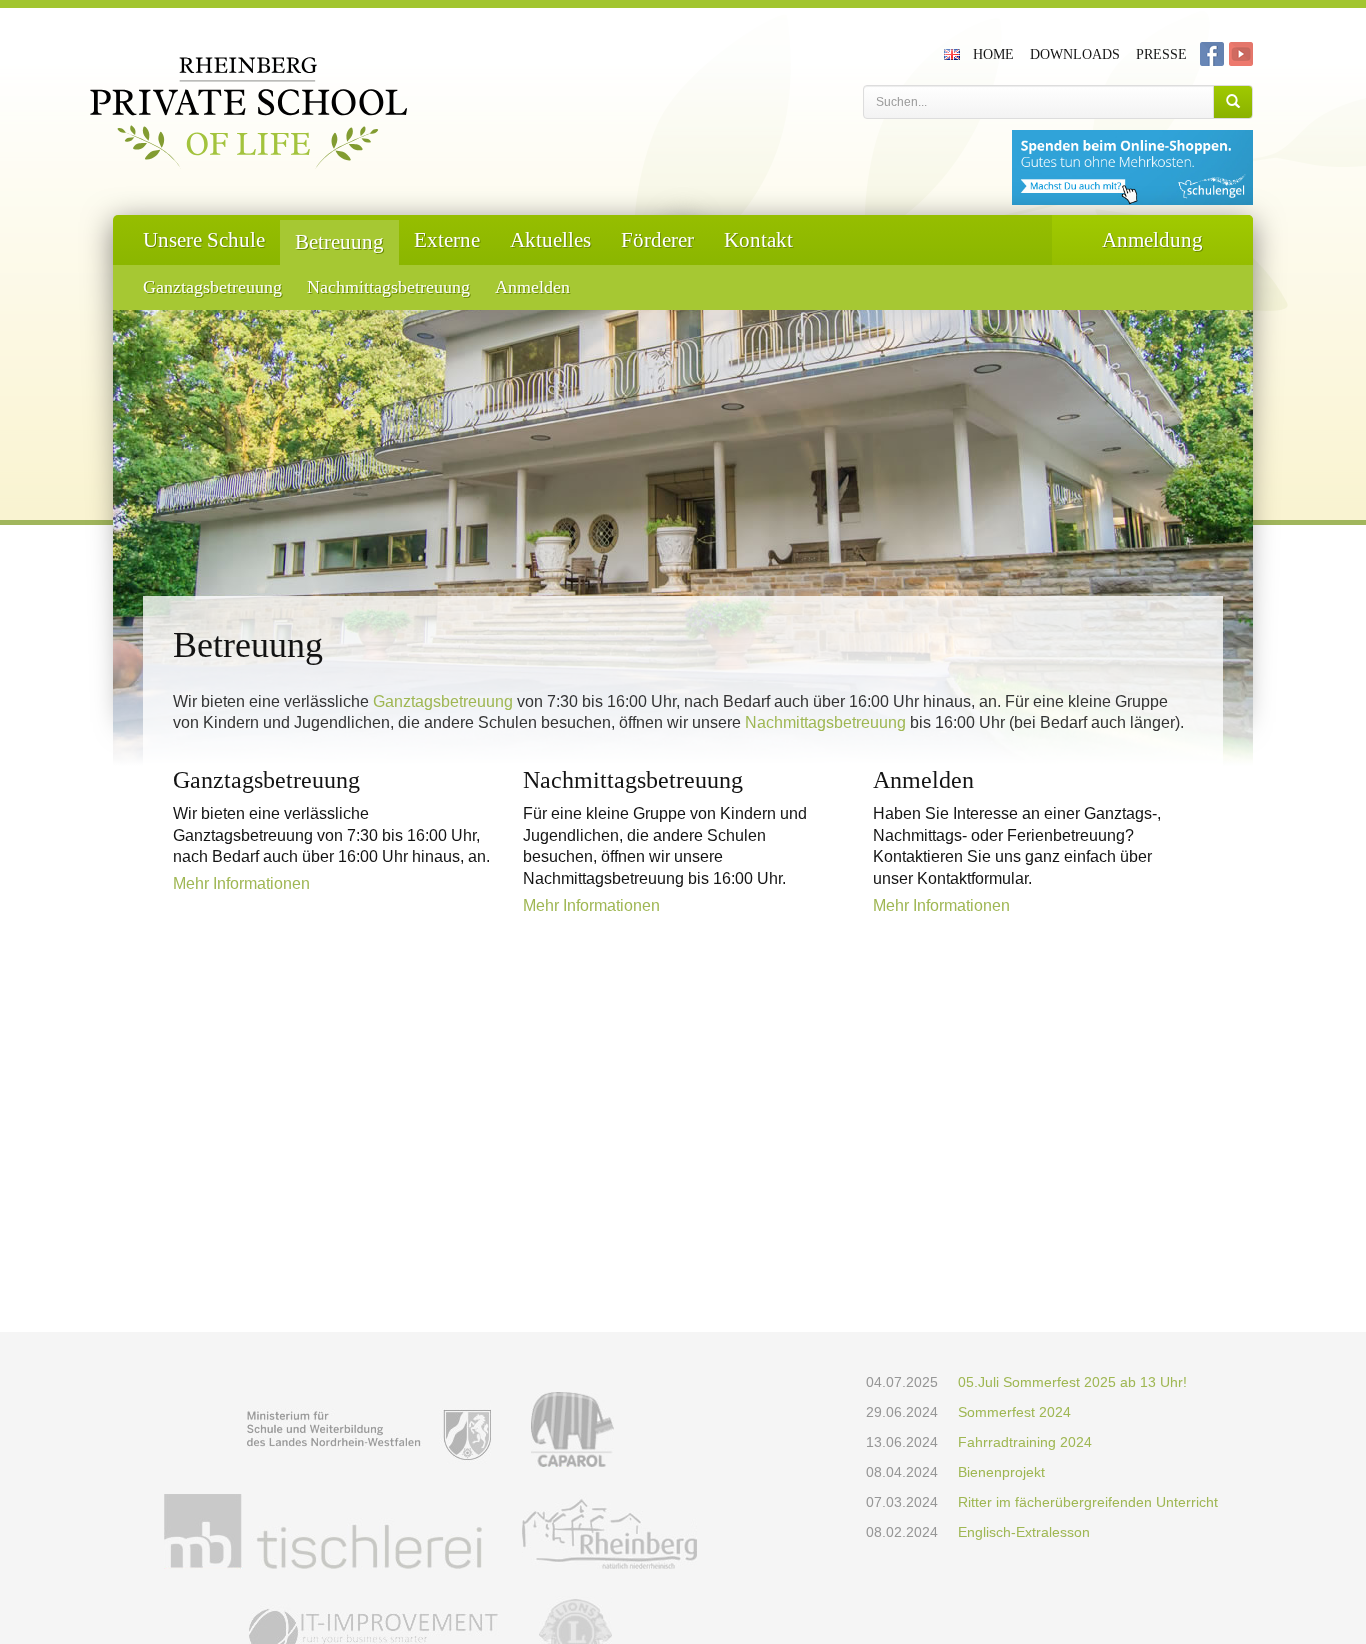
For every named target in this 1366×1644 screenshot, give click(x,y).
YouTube (1241, 54)
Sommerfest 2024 (1014, 1412)
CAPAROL (572, 1429)
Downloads (1075, 54)
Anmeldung (1152, 240)
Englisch (954, 54)
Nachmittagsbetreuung (388, 287)
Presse (1161, 54)
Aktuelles (550, 240)
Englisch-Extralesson (1024, 1532)
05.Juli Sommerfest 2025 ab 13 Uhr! (1072, 1382)
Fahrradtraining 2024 (1025, 1442)
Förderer (657, 240)
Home (993, 54)
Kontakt (758, 240)
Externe (447, 240)
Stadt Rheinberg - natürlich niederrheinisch (609, 1531)
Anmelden (532, 287)
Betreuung (339, 242)
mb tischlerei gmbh (323, 1531)
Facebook (1212, 54)
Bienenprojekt (1001, 1472)
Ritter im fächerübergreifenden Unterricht (1088, 1502)
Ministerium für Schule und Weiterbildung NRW (369, 1429)
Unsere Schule (204, 240)
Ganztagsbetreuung (212, 287)
